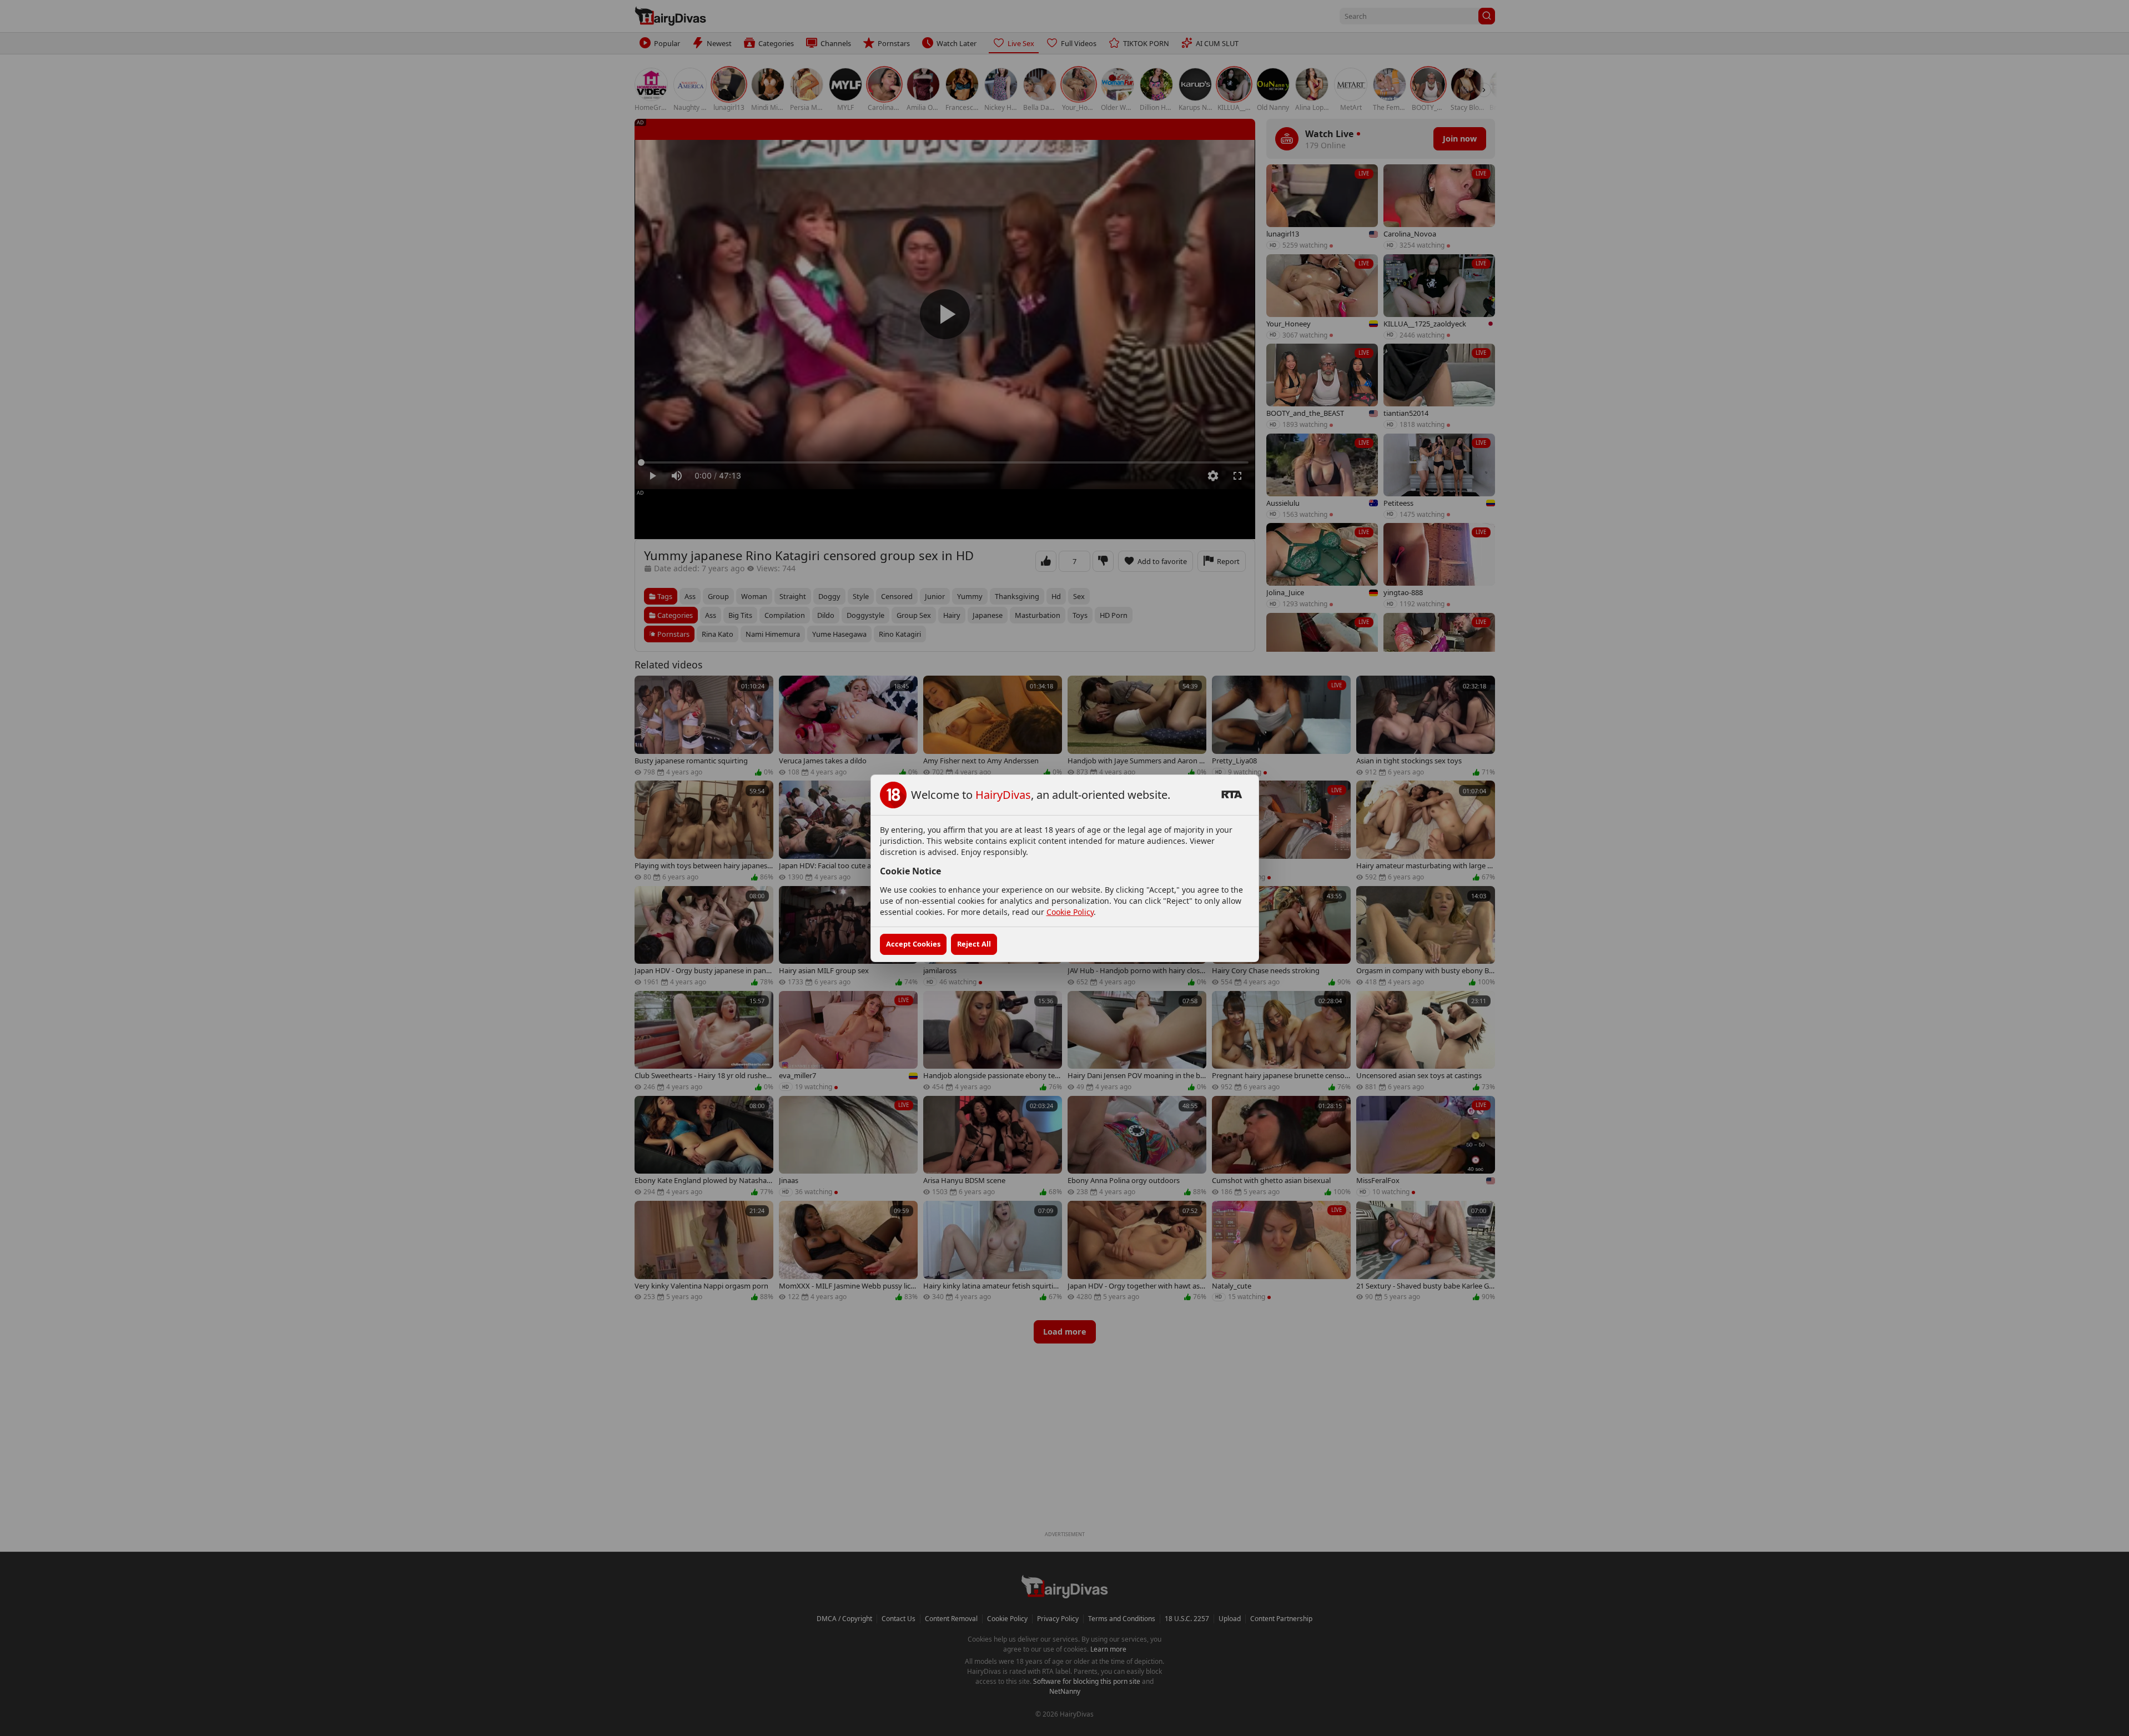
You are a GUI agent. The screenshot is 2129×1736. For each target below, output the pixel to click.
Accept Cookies (913, 944)
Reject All (974, 944)
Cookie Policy (1070, 912)
